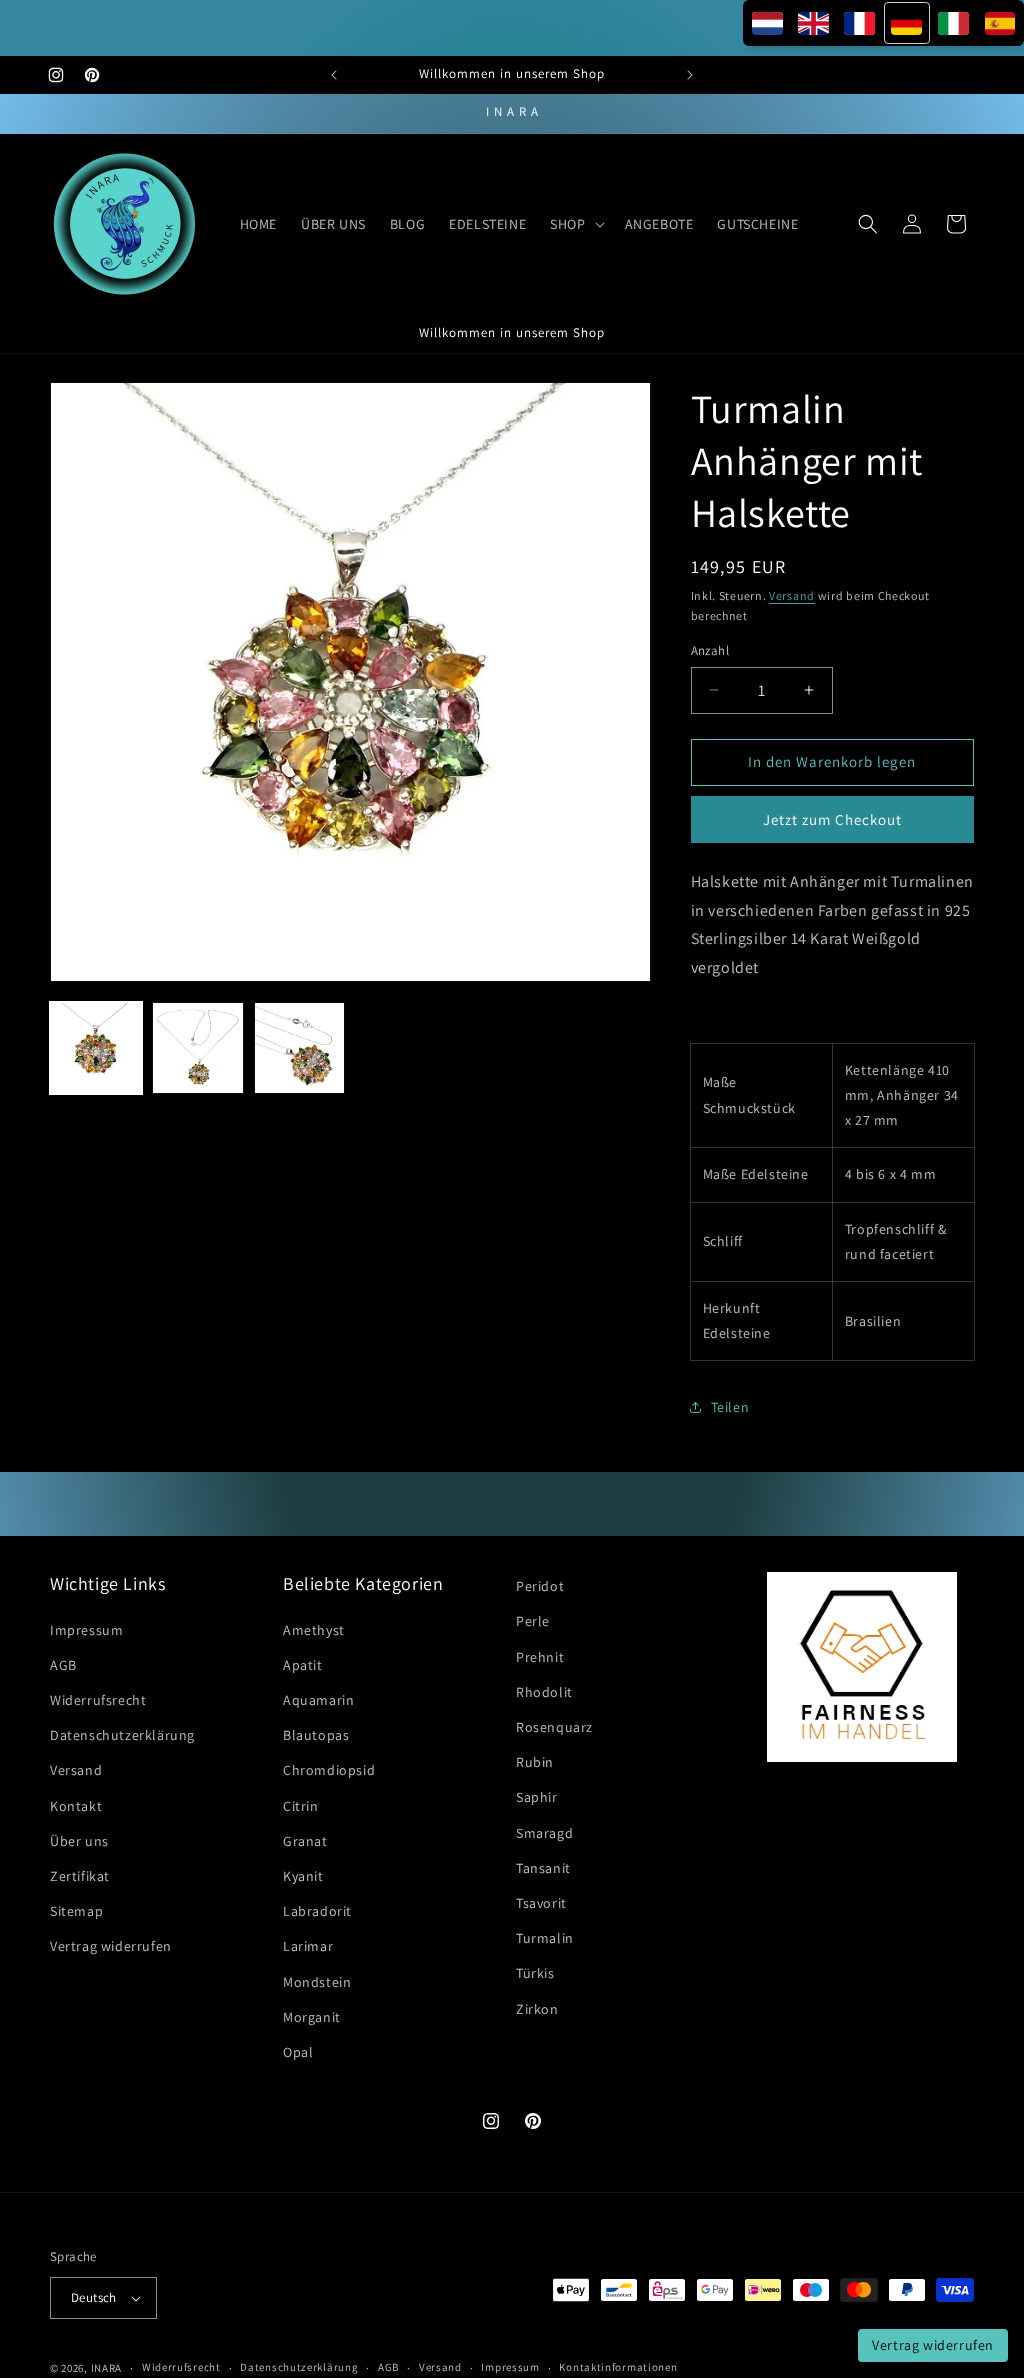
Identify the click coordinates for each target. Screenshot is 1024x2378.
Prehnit (540, 1657)
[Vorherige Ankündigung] (334, 75)
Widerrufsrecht (98, 1700)
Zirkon (537, 2009)
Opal (298, 2052)
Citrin (301, 1806)
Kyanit (303, 1876)
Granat (305, 1841)
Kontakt (76, 1806)
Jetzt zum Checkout (832, 819)
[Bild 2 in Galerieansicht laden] (198, 1048)
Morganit (312, 2017)
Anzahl (710, 650)
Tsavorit (541, 1903)
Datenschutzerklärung (122, 1735)
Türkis (535, 1973)
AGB (63, 1665)
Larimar (308, 1946)
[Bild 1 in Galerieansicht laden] (96, 1048)
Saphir (537, 1797)
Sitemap (76, 1911)
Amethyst (314, 1630)
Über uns (79, 1841)
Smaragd (544, 1833)
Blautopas (316, 1735)
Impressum (86, 1630)
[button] (575, 224)
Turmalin (545, 1938)
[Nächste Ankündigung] (690, 75)
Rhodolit (544, 1692)
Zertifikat (80, 1876)
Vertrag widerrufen (111, 1946)
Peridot (540, 1586)
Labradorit (317, 1911)
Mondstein (317, 1982)
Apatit (303, 1665)
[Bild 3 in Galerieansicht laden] (300, 1048)
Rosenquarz (554, 1727)
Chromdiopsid (329, 1770)
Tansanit (543, 1868)
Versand (792, 595)
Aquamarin (318, 1700)
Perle (533, 1621)
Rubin (535, 1762)
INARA (107, 2368)
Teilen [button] (730, 1407)
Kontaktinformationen (618, 2367)
